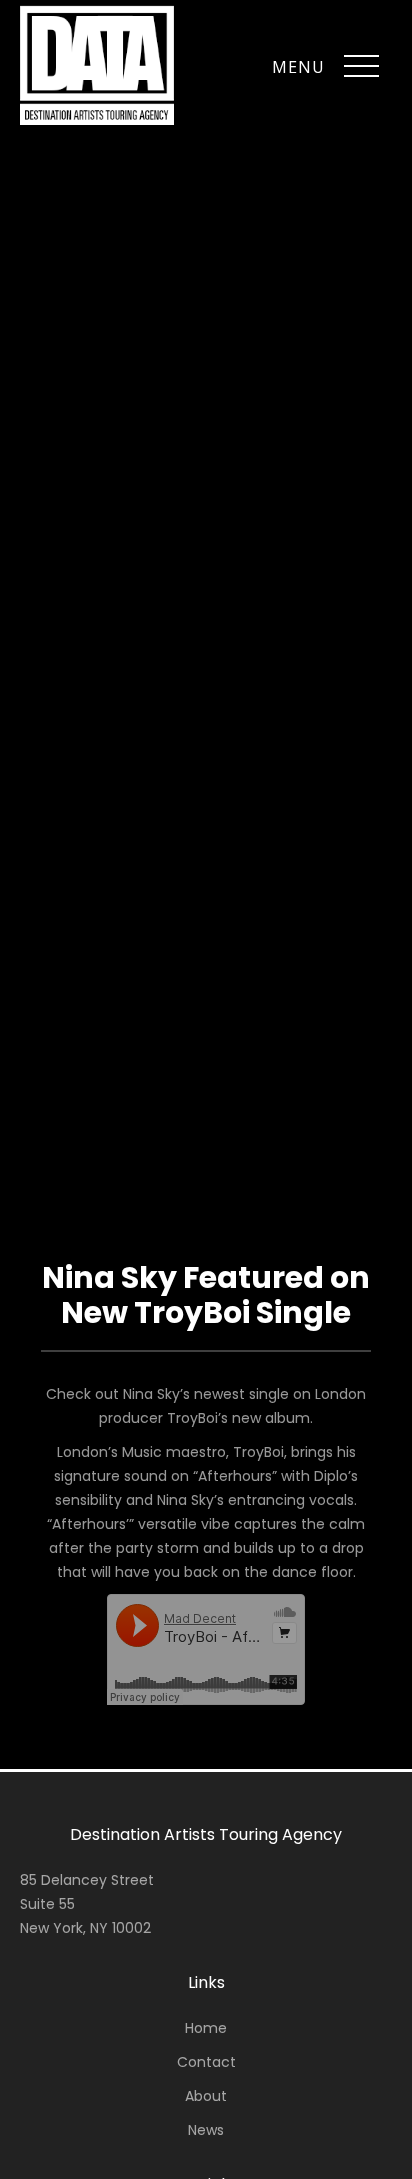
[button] (361, 66)
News (206, 2130)
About (206, 2096)
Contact (206, 2062)
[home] (97, 65)
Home (206, 2028)
